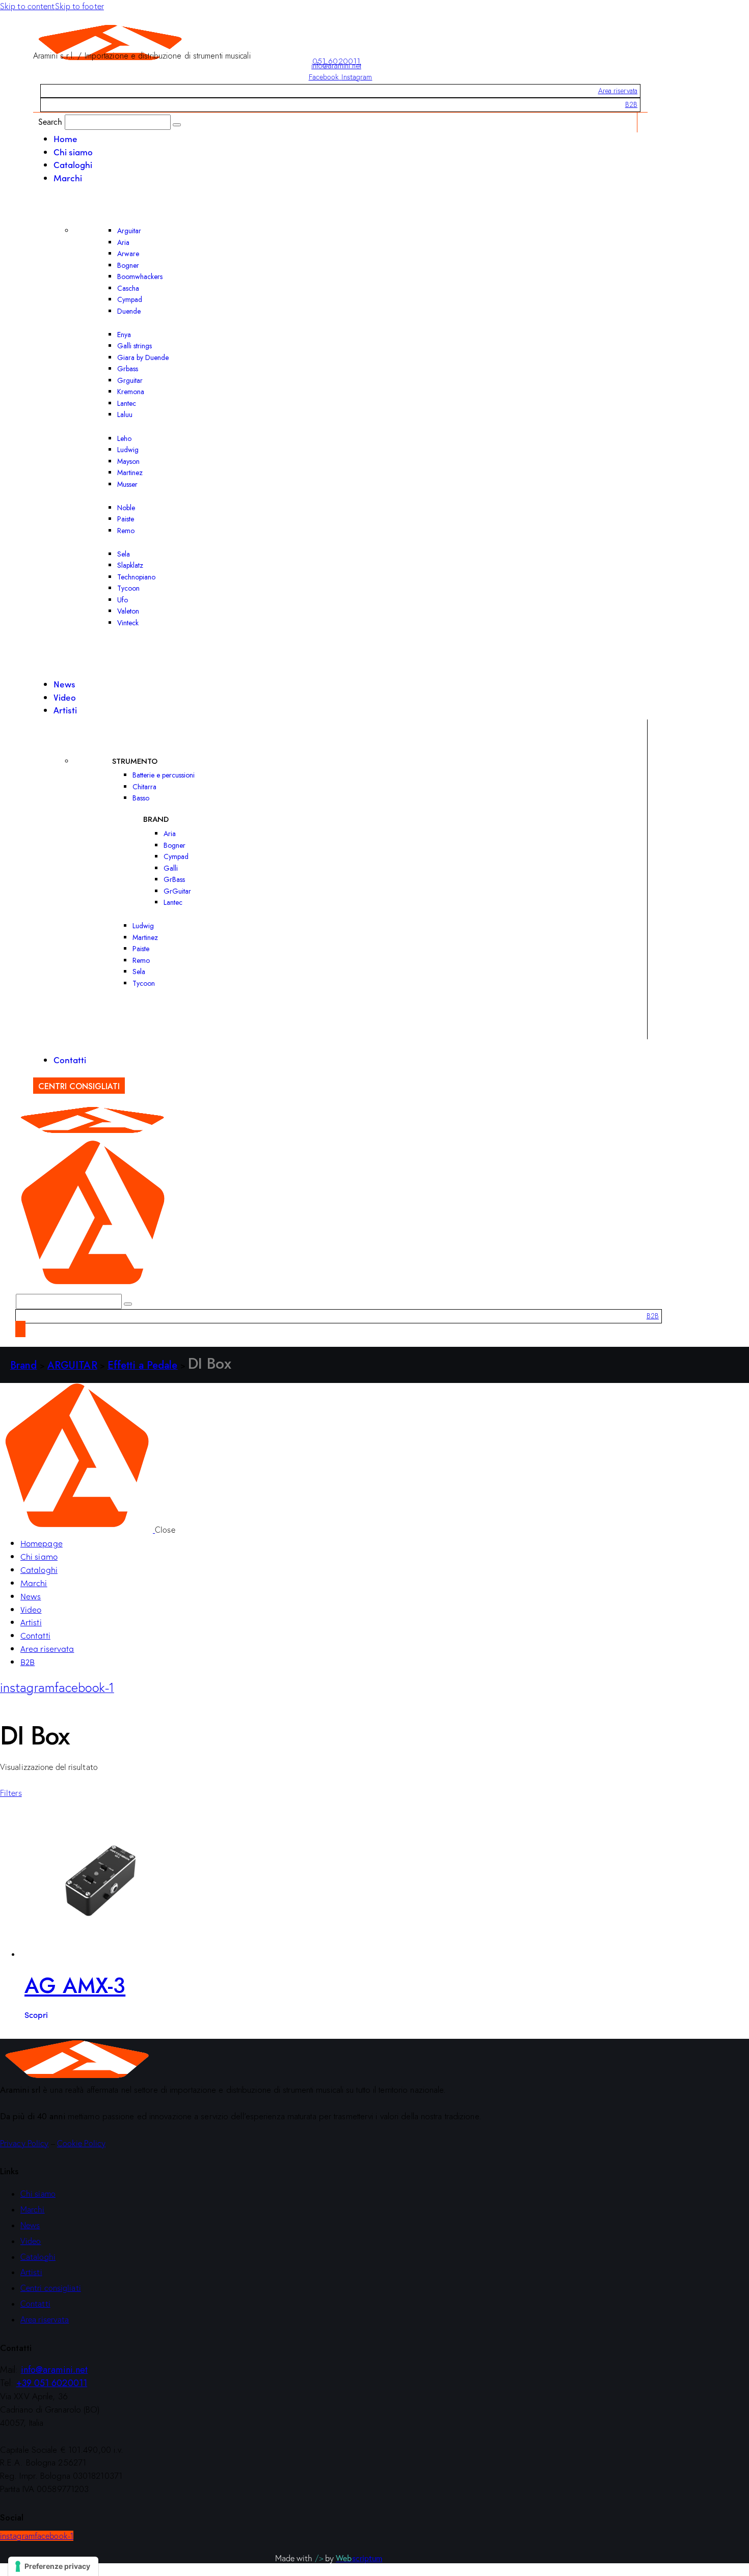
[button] (11, 1793)
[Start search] (177, 125)
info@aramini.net (336, 66)
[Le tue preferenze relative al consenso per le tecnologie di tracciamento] (53, 2566)
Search (50, 121)
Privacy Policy (24, 2143)
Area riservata (618, 91)
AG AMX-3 (75, 1986)
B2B (631, 104)
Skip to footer (79, 6)
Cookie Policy (81, 2143)
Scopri (36, 2014)
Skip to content (28, 6)
